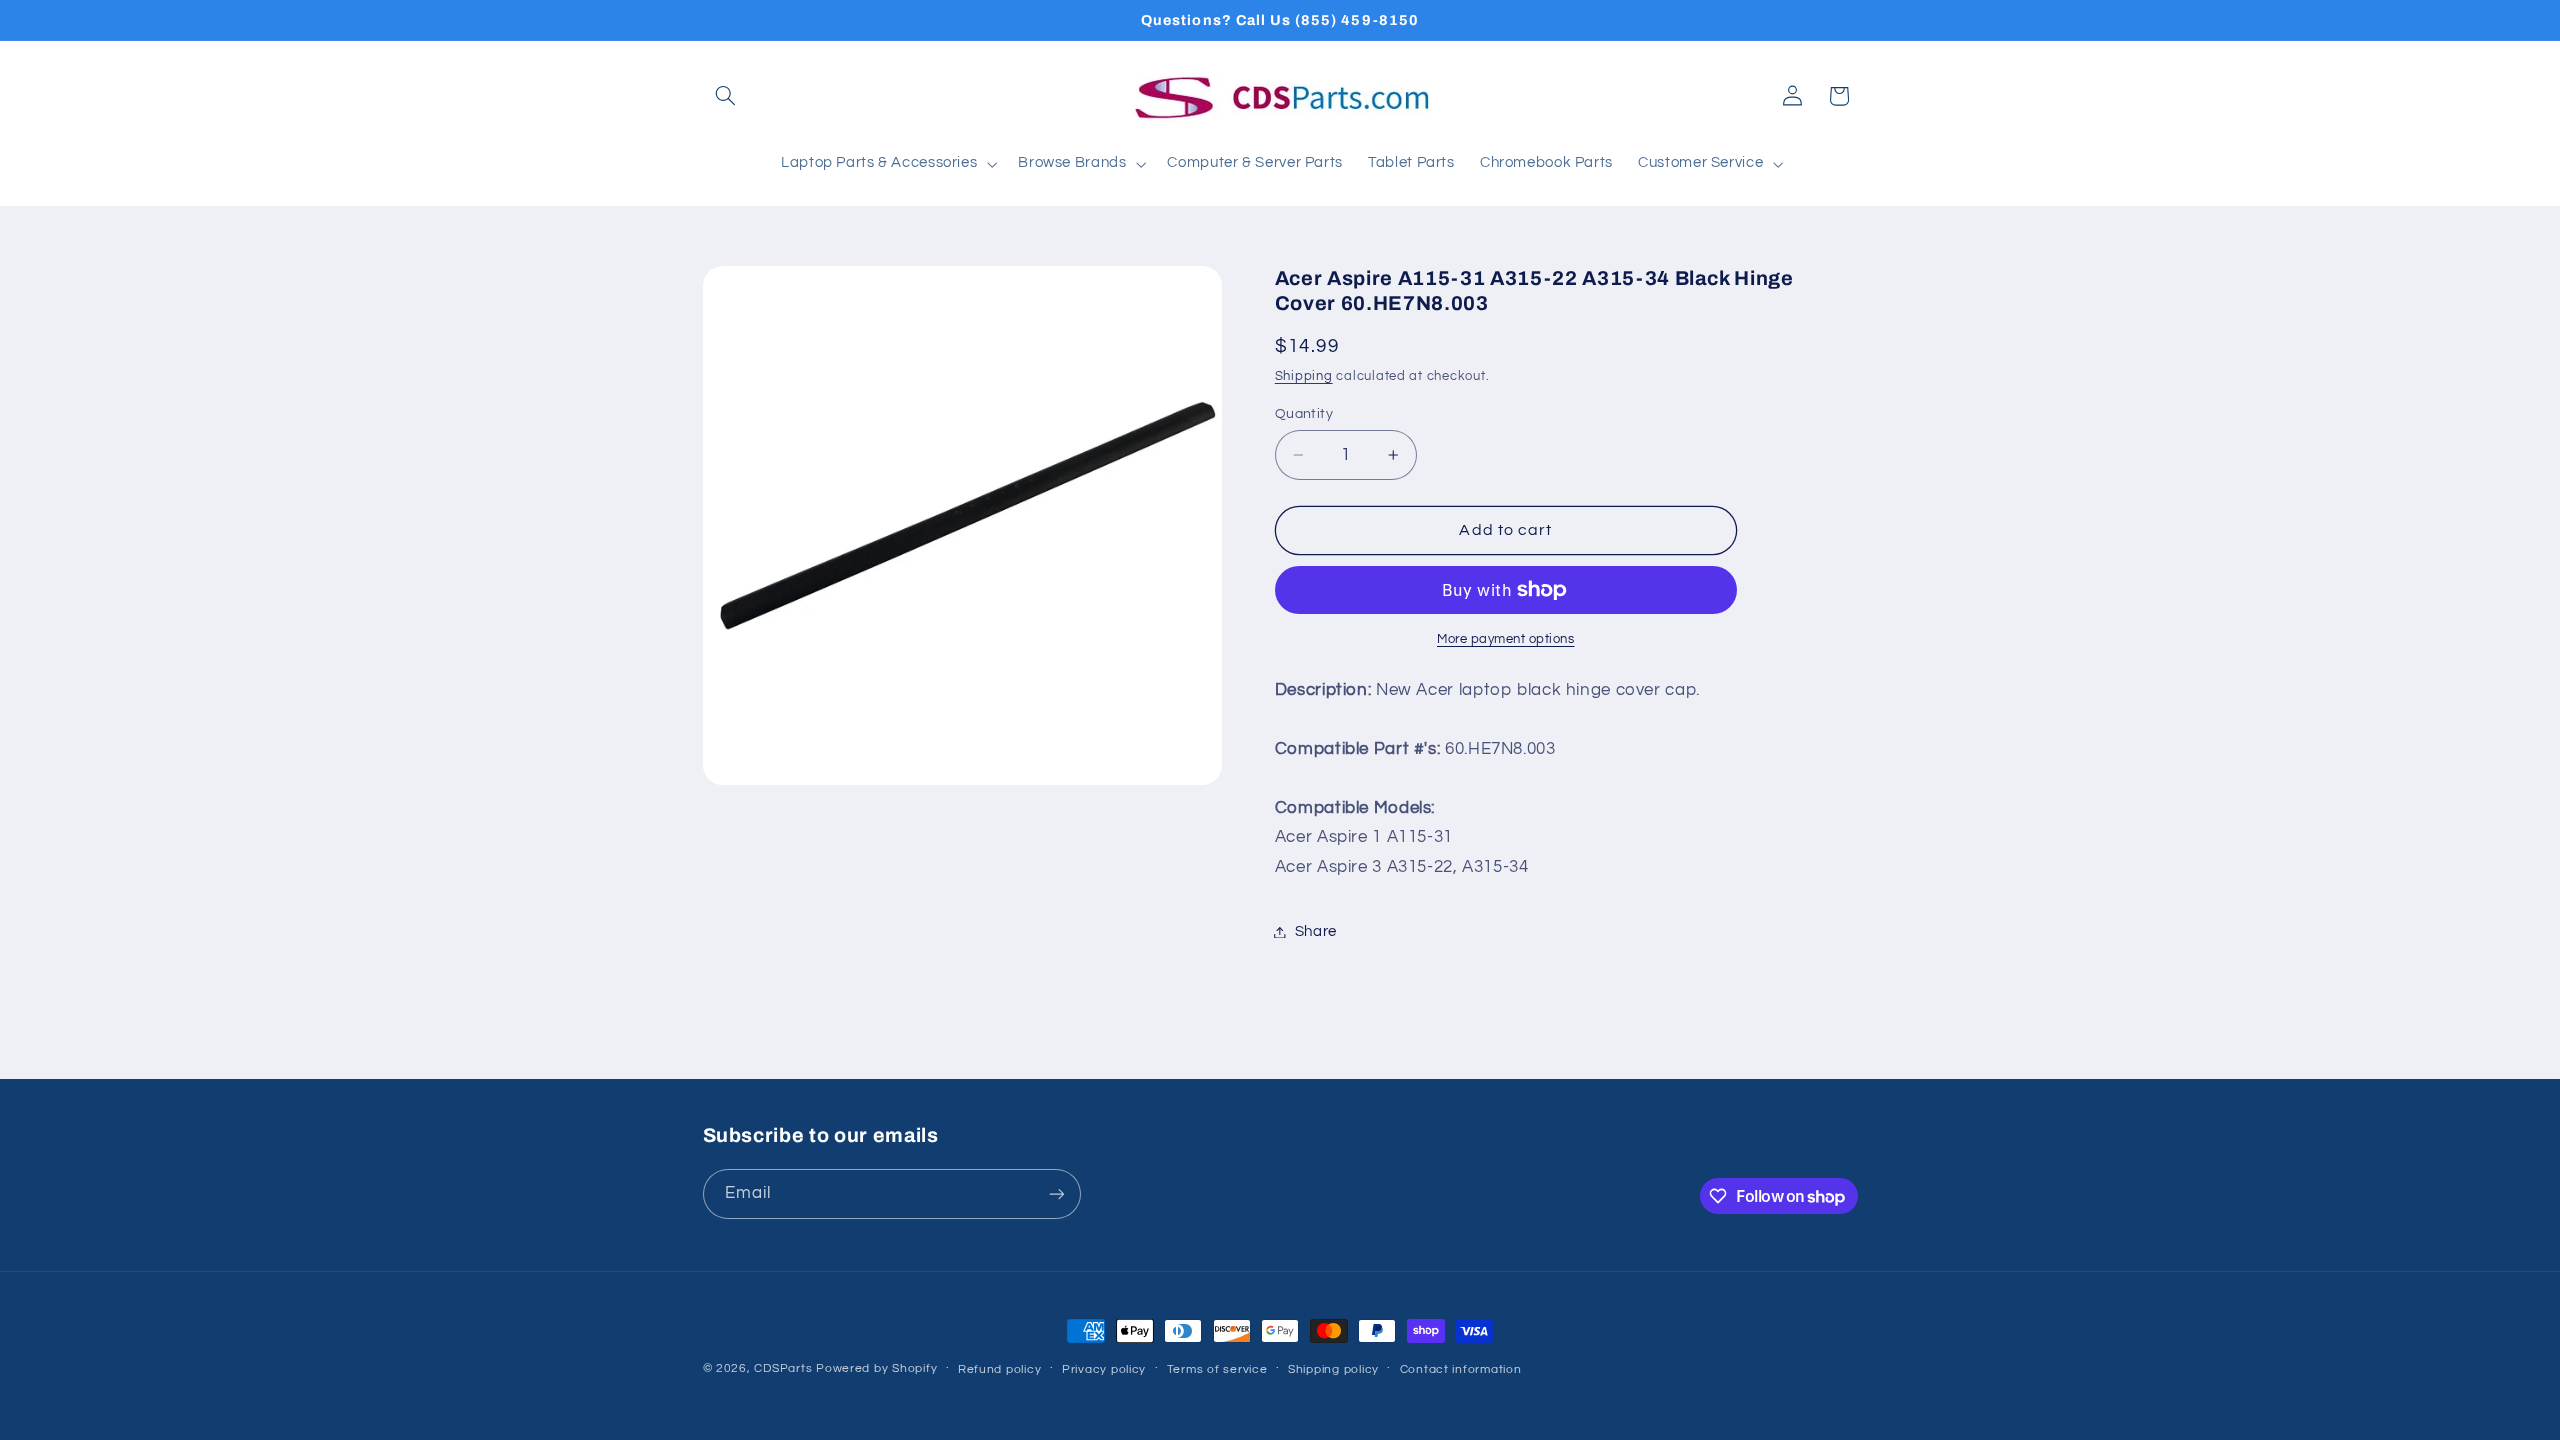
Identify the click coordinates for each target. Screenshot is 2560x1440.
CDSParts (783, 1368)
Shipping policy (1333, 1369)
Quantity (1304, 414)
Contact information (1461, 1369)
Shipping (1304, 376)
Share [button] (1316, 931)
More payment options (1506, 639)
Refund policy (1000, 1369)
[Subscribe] (1056, 1193)
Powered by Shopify (876, 1368)
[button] (726, 96)
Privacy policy (1104, 1369)
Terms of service (1217, 1369)
